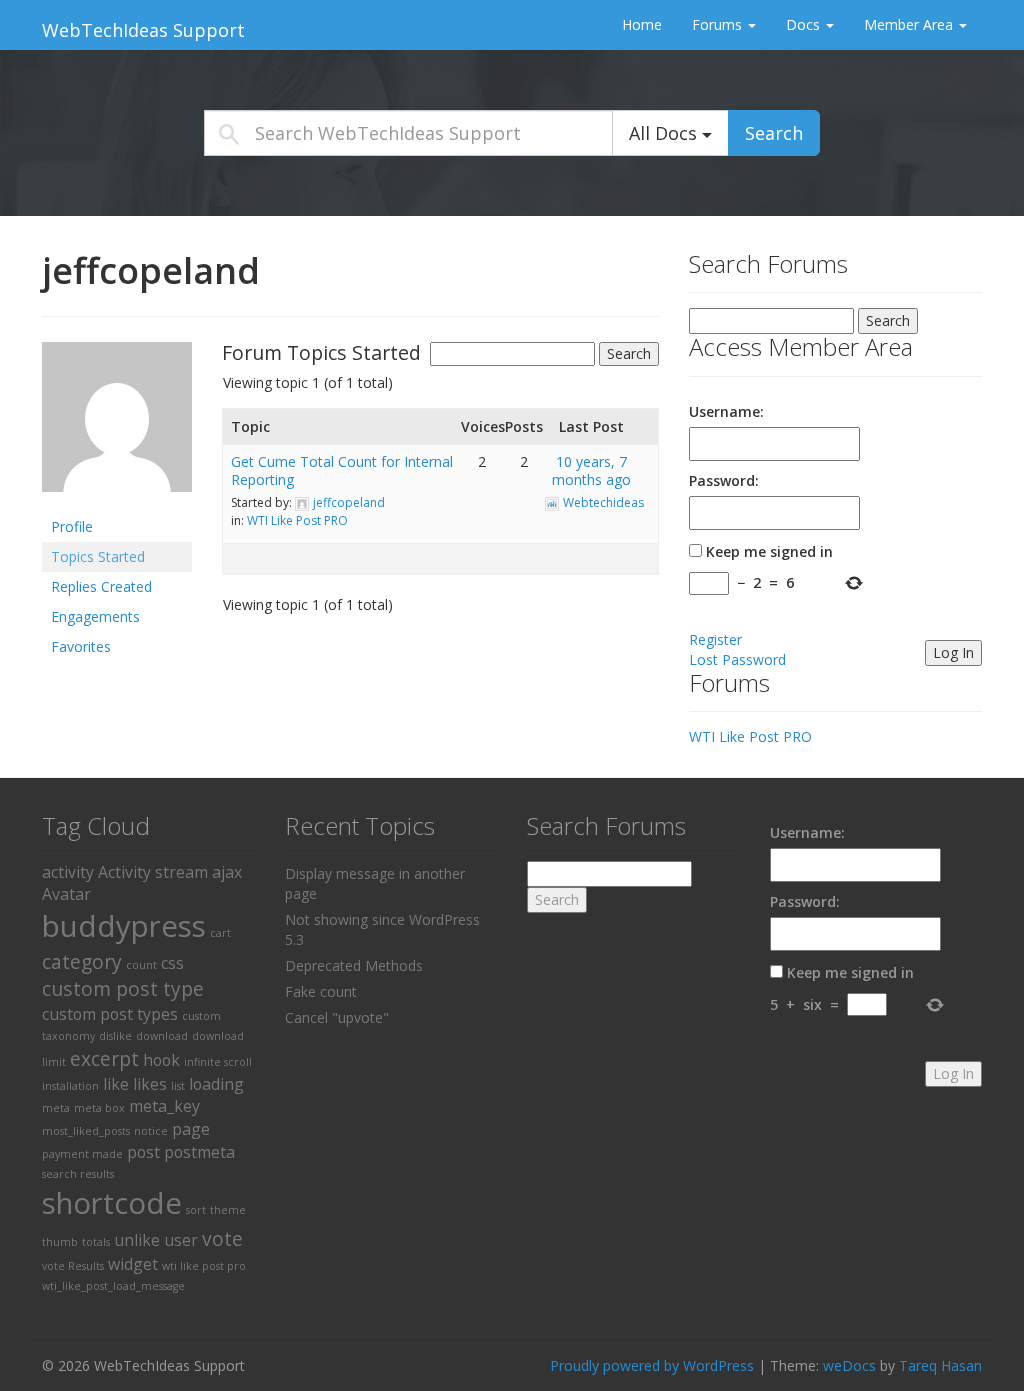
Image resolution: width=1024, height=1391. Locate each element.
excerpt (104, 1058)
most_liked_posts (86, 1131)
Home (642, 24)
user (181, 1240)
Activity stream (153, 872)
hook (161, 1060)
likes (150, 1084)
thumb (60, 1242)
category (82, 961)
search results (78, 1174)
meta (56, 1108)
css (172, 963)
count (141, 965)
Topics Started (98, 556)
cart (220, 933)
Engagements (95, 616)
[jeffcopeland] (117, 424)
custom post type (123, 988)
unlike (137, 1240)
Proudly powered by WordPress (652, 1365)
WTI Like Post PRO (297, 520)
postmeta (199, 1152)
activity (68, 872)
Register (715, 639)
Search (774, 133)
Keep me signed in (769, 551)
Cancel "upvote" (337, 1017)
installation (70, 1086)
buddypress (124, 926)
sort (196, 1210)
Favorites (81, 646)
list (178, 1086)
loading (216, 1084)
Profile (72, 526)
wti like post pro (204, 1266)
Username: (726, 411)
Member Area (910, 24)
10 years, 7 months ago (591, 470)
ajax (227, 872)
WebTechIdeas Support (143, 30)
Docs (805, 24)
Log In (953, 652)
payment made (82, 1154)
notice (151, 1131)
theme (228, 1210)
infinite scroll (218, 1062)
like (116, 1084)
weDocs (849, 1365)
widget (133, 1264)
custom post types (110, 1014)
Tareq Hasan (940, 1365)
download (162, 1036)
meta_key (164, 1106)
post (143, 1152)
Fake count (321, 991)
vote (222, 1238)
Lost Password (737, 659)
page (191, 1129)
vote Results (73, 1266)
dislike (115, 1036)
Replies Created (101, 586)
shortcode (112, 1203)
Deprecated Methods (354, 965)
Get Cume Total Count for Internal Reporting (342, 470)
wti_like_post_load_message (113, 1286)
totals (96, 1242)
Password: (724, 480)
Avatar (66, 894)
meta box (99, 1108)
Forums (719, 24)
